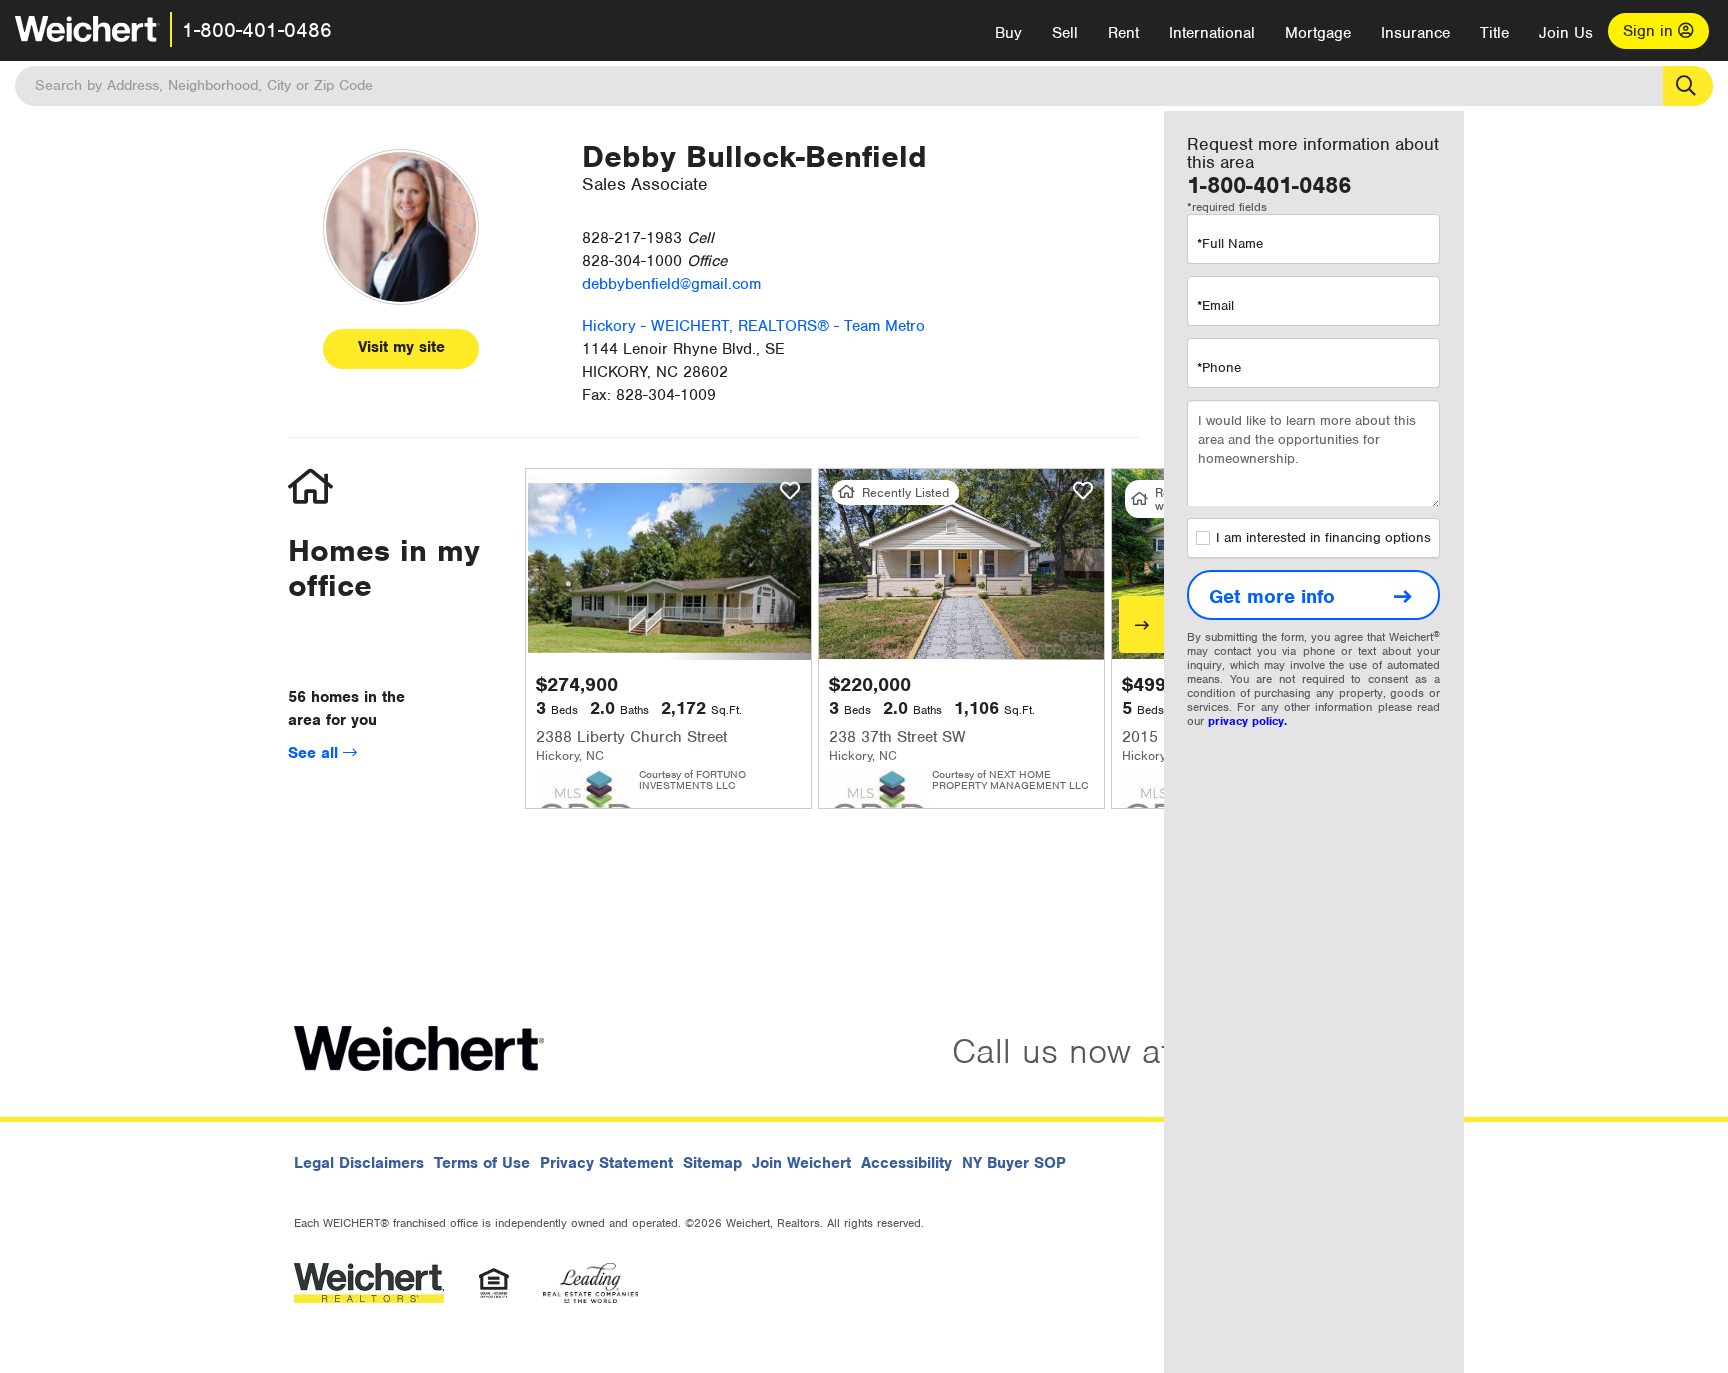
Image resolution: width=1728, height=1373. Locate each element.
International (1212, 33)
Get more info (1272, 596)
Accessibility (906, 1163)
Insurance (1415, 33)
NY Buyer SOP (1014, 1163)
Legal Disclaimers (359, 1163)
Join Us (1566, 33)
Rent (1123, 33)
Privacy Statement (606, 1163)
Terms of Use (482, 1163)
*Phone (1219, 367)
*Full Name (1230, 243)
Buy (1008, 33)
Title (1494, 33)
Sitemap (712, 1163)
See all (315, 753)
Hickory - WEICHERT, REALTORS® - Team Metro (753, 326)
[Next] (1141, 624)
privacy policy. (1247, 721)
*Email (1215, 305)
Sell (1065, 33)
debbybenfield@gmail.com (671, 284)
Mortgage (1318, 33)
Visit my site (401, 347)
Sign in (1650, 31)
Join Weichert (801, 1163)
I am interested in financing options (1323, 537)
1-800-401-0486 (257, 30)
